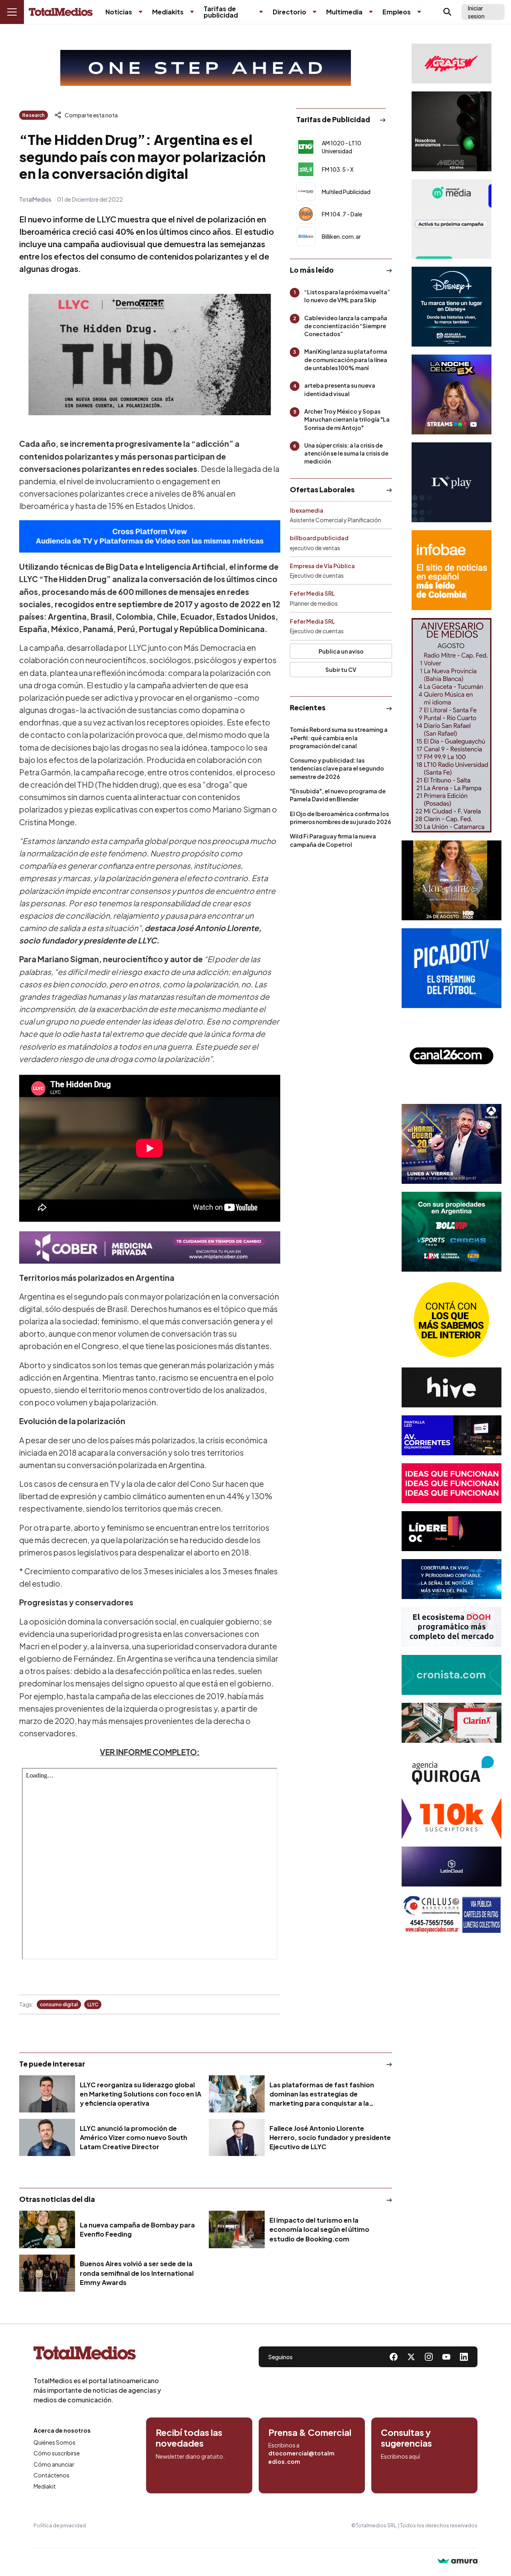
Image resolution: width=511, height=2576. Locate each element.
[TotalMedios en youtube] (446, 2357)
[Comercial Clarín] (452, 1723)
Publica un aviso (341, 651)
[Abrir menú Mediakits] (192, 12)
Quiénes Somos (54, 2442)
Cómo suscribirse (57, 2453)
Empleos (397, 12)
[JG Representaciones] (452, 1320)
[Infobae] (452, 570)
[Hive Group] (452, 1387)
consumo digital (59, 2004)
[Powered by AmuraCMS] (458, 2562)
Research (34, 115)
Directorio (289, 12)
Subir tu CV (341, 670)
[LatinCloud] (452, 1867)
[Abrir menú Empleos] (419, 12)
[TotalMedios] (97, 2355)
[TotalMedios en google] (429, 2357)
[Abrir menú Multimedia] (371, 12)
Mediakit (45, 2486)
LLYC (93, 2004)
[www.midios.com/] (452, 131)
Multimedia (344, 12)
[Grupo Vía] (452, 1531)
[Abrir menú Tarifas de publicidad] (261, 12)
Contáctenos (51, 2475)
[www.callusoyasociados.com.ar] (452, 1914)
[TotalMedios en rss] (464, 2357)
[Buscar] (448, 12)
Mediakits (168, 12)
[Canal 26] (452, 1056)
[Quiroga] (452, 1771)
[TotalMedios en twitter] (411, 2357)
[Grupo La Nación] (452, 482)
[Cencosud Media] (452, 219)
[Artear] (452, 1579)
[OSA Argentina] (206, 68)
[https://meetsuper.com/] (452, 1483)
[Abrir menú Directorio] (315, 12)
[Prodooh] (452, 1627)
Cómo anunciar (54, 2464)
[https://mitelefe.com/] (452, 394)
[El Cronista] (452, 1675)
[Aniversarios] (452, 725)
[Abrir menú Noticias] (141, 12)
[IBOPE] (150, 536)
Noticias (119, 12)
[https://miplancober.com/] (150, 1247)
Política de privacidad (60, 2525)
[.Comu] (452, 968)
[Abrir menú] (12, 12)
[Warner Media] (452, 880)
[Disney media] (452, 307)
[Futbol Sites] (452, 1232)
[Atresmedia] (452, 1144)
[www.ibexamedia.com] (452, 1435)
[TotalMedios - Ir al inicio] (61, 12)
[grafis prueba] (452, 63)
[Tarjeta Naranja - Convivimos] (452, 1819)
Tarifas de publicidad (221, 12)
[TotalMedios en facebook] (394, 2357)
